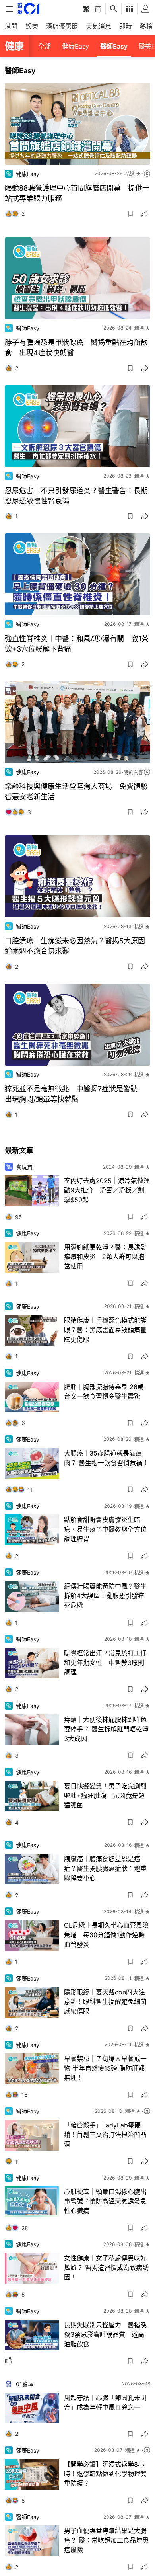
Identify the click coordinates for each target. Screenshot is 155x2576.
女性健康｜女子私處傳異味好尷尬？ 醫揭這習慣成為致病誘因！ (106, 2268)
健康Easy (76, 46)
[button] (130, 214)
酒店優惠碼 (62, 26)
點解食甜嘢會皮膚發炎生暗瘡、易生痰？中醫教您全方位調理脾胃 (105, 1529)
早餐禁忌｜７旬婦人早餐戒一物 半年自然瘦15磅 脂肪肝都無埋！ (105, 2068)
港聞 (11, 26)
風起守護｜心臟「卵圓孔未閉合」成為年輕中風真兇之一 (105, 2402)
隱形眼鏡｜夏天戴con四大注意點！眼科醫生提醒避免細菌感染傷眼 (105, 2002)
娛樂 (32, 26)
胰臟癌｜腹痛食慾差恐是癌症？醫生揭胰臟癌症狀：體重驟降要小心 (105, 1868)
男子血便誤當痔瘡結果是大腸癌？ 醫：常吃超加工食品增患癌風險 (106, 2540)
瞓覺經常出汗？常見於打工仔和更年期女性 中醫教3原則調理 (105, 1663)
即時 (126, 26)
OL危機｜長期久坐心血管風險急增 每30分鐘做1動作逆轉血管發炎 (106, 1935)
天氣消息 (99, 26)
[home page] (28, 9)
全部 (45, 46)
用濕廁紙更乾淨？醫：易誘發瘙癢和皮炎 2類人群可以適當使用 (105, 1257)
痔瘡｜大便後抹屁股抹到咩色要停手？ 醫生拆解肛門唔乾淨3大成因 (106, 1729)
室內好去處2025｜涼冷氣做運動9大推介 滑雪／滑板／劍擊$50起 (107, 1190)
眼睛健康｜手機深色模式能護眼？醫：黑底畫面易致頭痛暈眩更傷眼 (105, 1330)
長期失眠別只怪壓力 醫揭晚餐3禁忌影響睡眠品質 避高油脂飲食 (105, 2334)
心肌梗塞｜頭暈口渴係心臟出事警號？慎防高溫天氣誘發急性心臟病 (105, 2201)
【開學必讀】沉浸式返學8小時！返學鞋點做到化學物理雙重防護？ (105, 2474)
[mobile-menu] (10, 9)
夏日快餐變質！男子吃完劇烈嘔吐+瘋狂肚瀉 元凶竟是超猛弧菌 (105, 1795)
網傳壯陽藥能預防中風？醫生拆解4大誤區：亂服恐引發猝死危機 (105, 1596)
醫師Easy (114, 46)
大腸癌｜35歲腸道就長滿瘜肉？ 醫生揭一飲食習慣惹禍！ (106, 1458)
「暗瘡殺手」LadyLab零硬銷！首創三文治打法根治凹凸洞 (105, 2135)
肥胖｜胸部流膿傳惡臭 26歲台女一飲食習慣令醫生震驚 (104, 1391)
